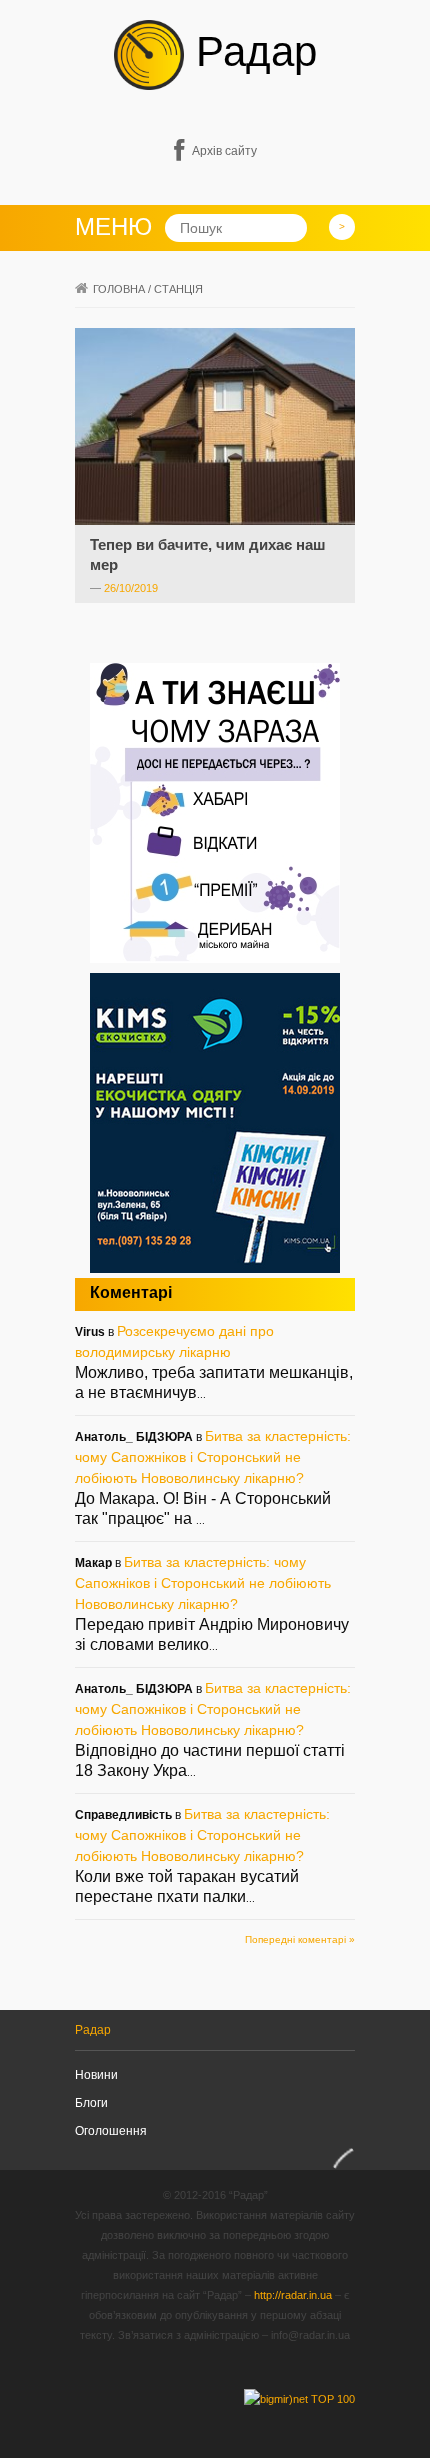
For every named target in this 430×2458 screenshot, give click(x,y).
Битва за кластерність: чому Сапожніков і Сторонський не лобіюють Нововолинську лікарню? (213, 1457)
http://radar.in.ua (293, 2295)
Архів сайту (224, 151)
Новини (96, 2075)
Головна (119, 289)
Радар (250, 51)
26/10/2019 (131, 588)
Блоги (91, 2103)
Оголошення (111, 2131)
